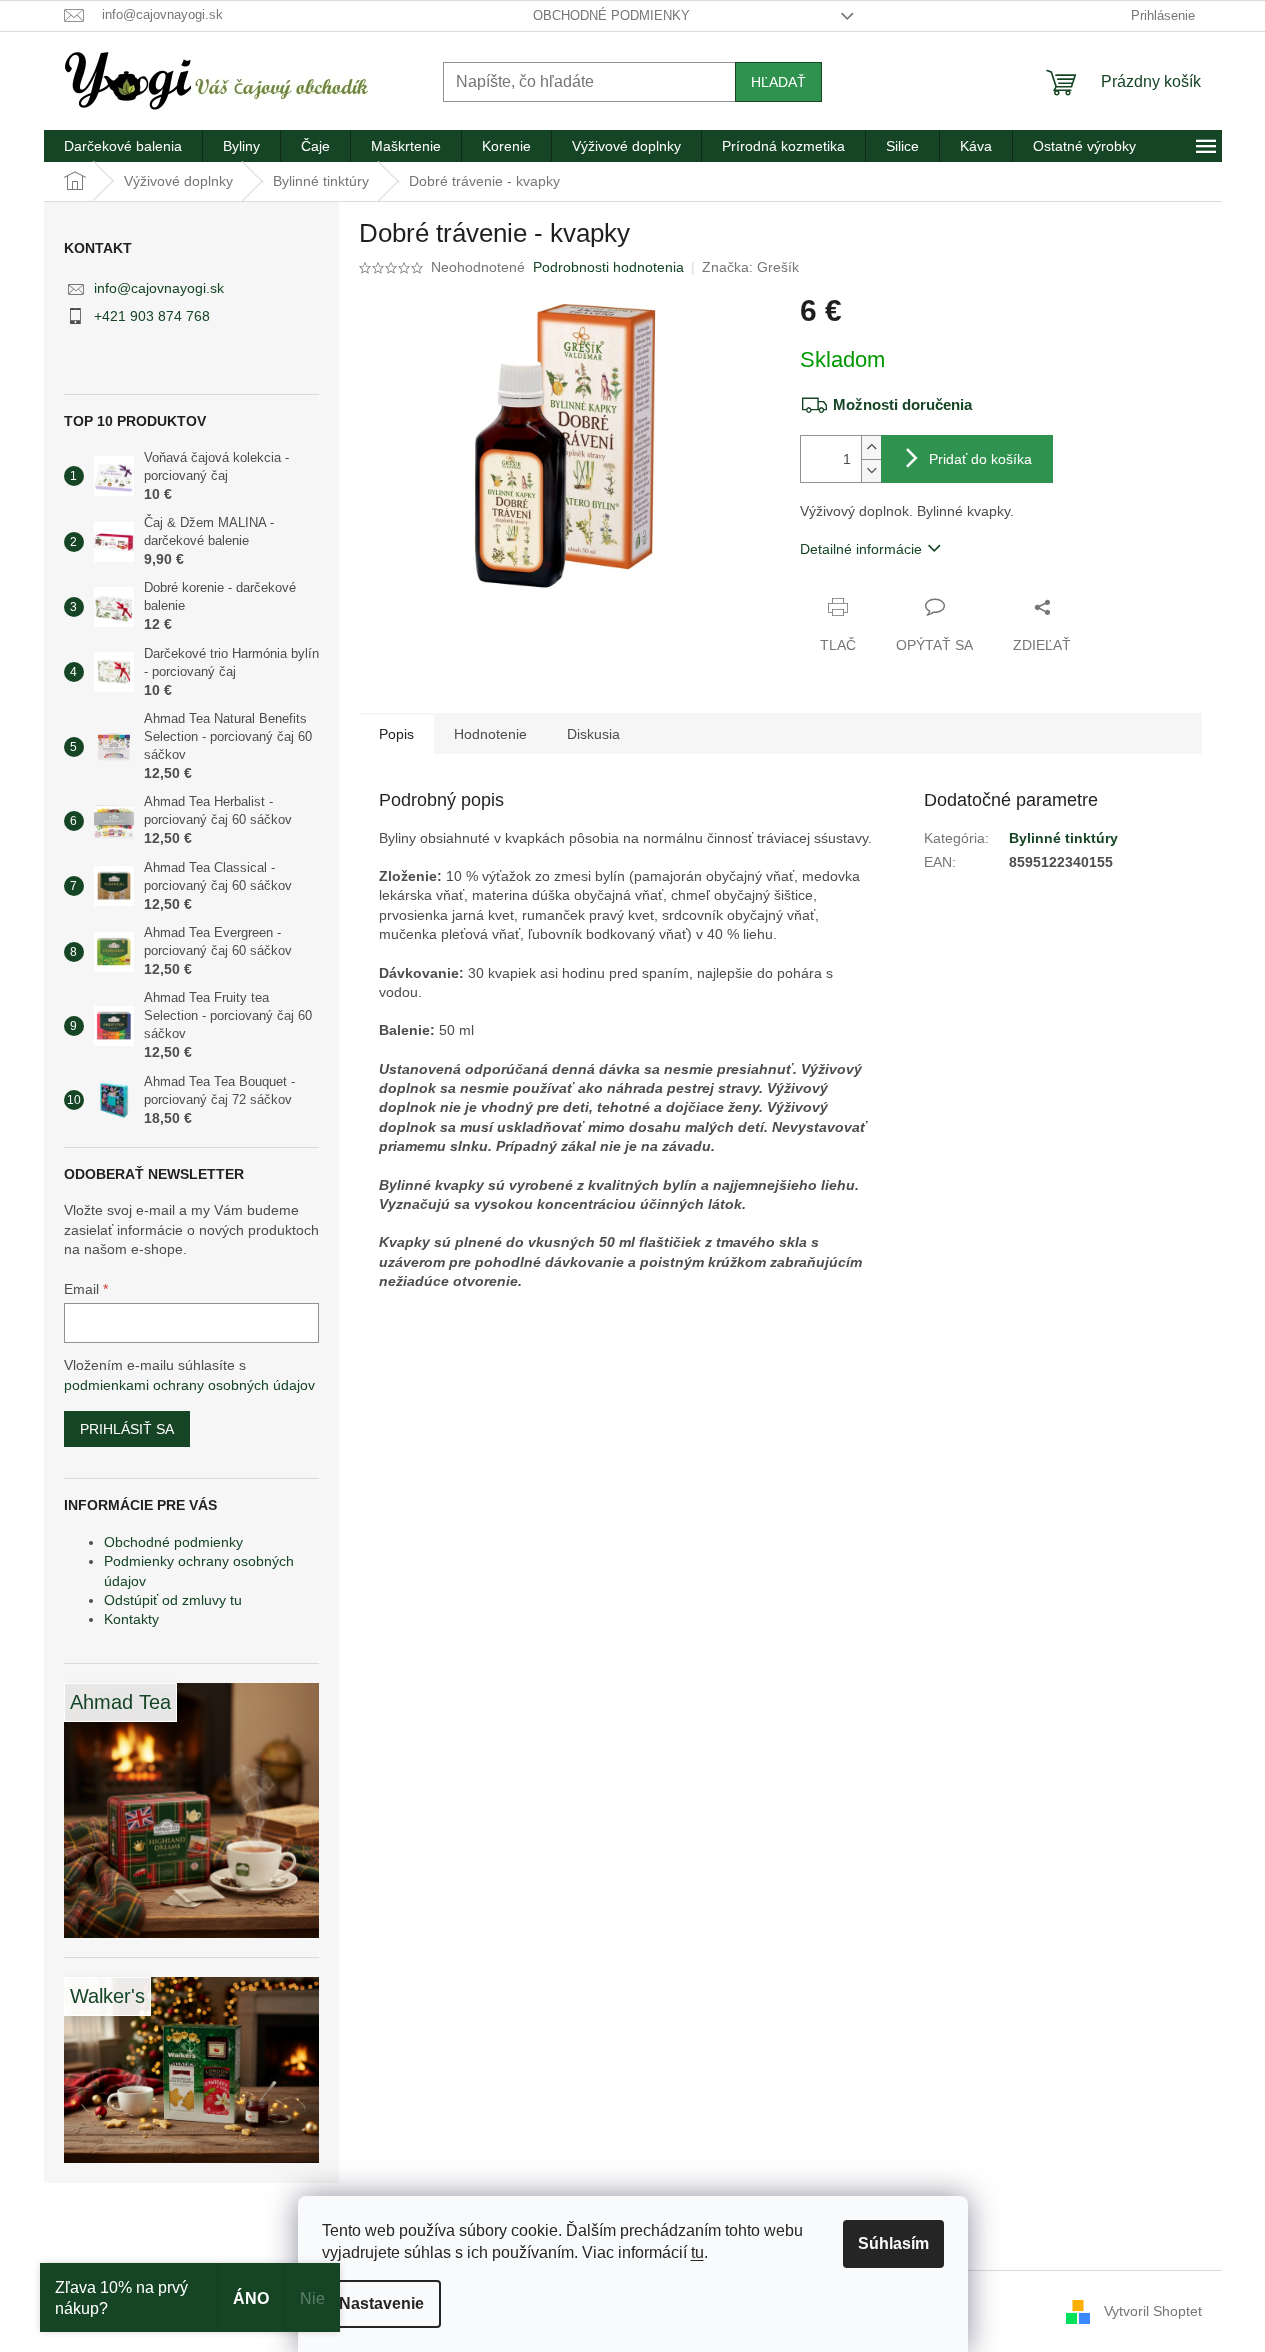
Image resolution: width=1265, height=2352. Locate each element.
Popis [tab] (396, 734)
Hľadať (778, 82)
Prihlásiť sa (127, 1429)
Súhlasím (893, 2243)
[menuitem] (123, 146)
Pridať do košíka (980, 459)
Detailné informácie (861, 549)
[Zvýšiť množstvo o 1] (871, 447)
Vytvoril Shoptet (1153, 2310)
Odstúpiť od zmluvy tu (173, 1600)
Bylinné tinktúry (1063, 838)
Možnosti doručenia (902, 404)
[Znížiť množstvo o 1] (871, 470)
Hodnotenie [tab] (490, 734)
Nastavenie (381, 2303)
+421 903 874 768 (152, 316)
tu (697, 2252)
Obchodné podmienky (611, 15)
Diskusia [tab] (593, 734)
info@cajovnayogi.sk (159, 288)
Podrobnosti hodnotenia (608, 267)
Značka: (750, 267)
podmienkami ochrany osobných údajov (189, 1385)
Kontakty (131, 1619)
